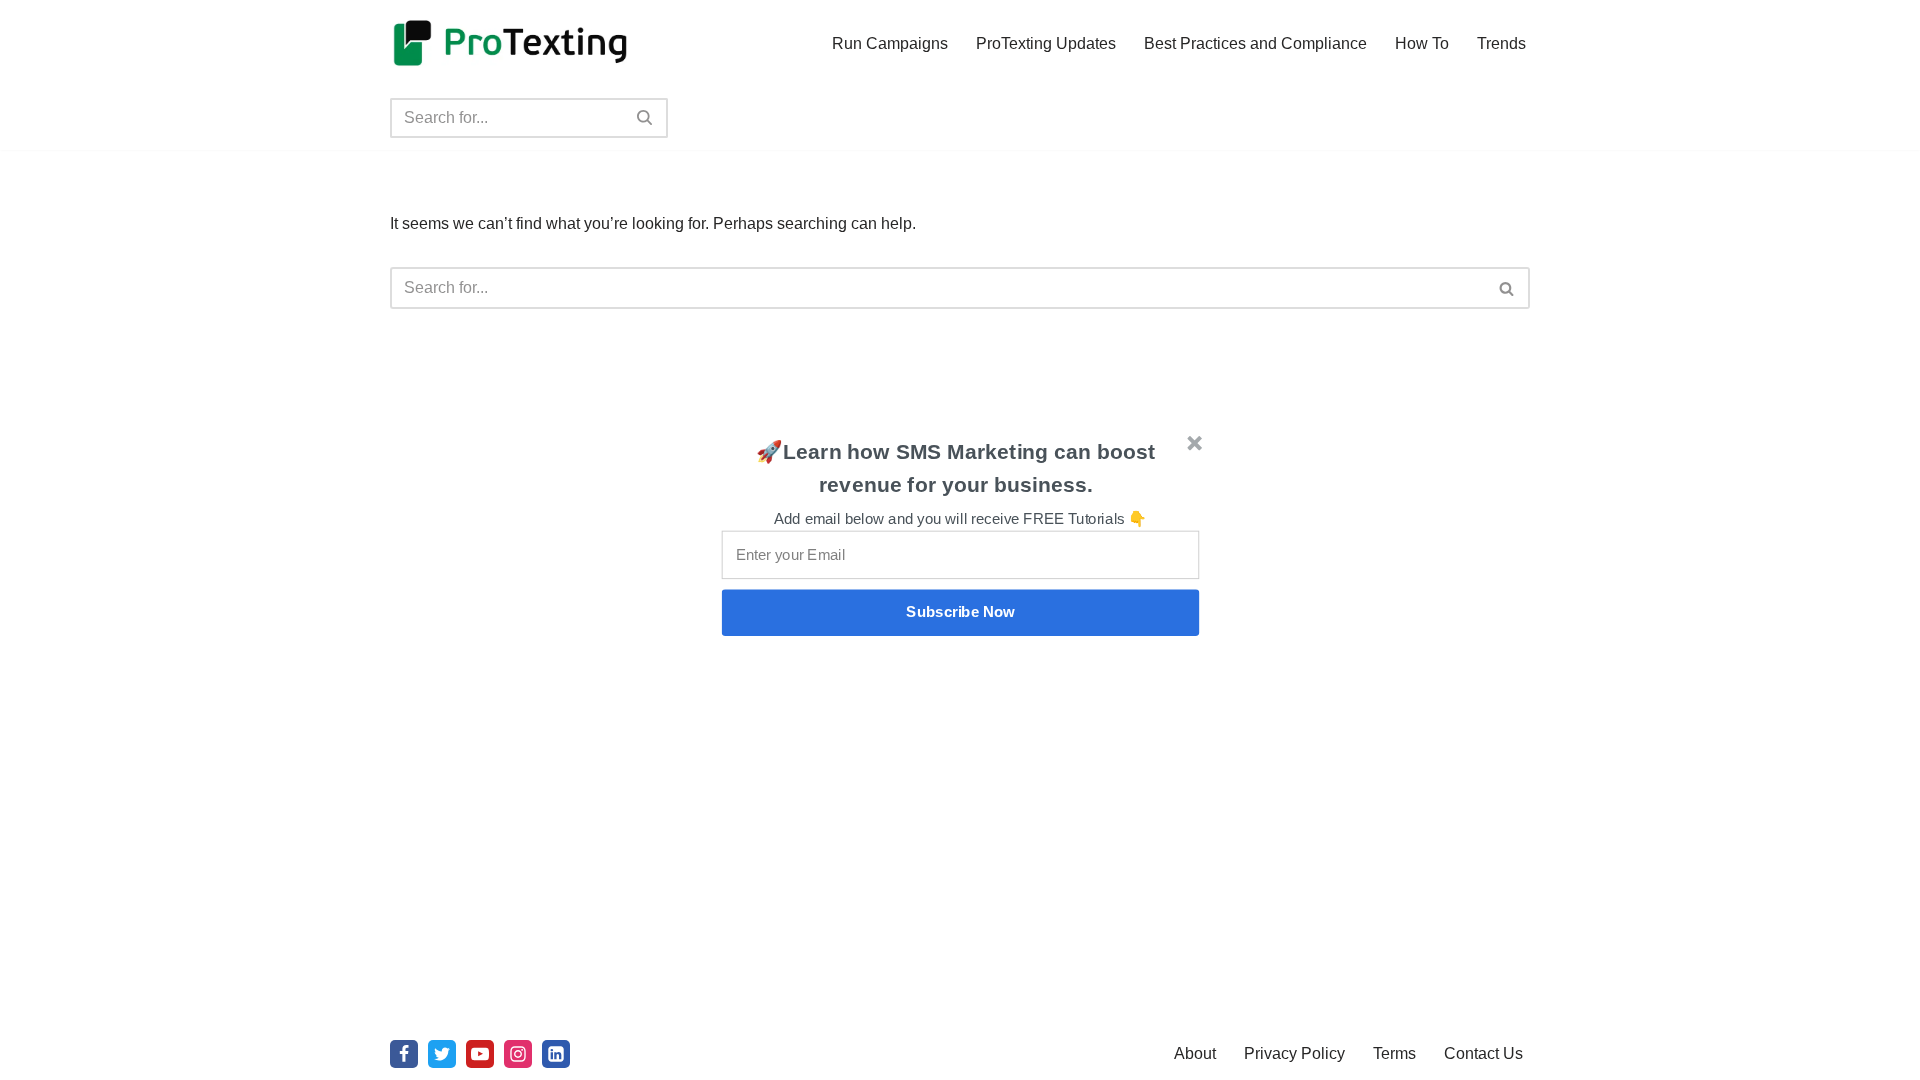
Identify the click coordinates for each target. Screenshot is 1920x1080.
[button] (956, 468)
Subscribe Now (961, 612)
